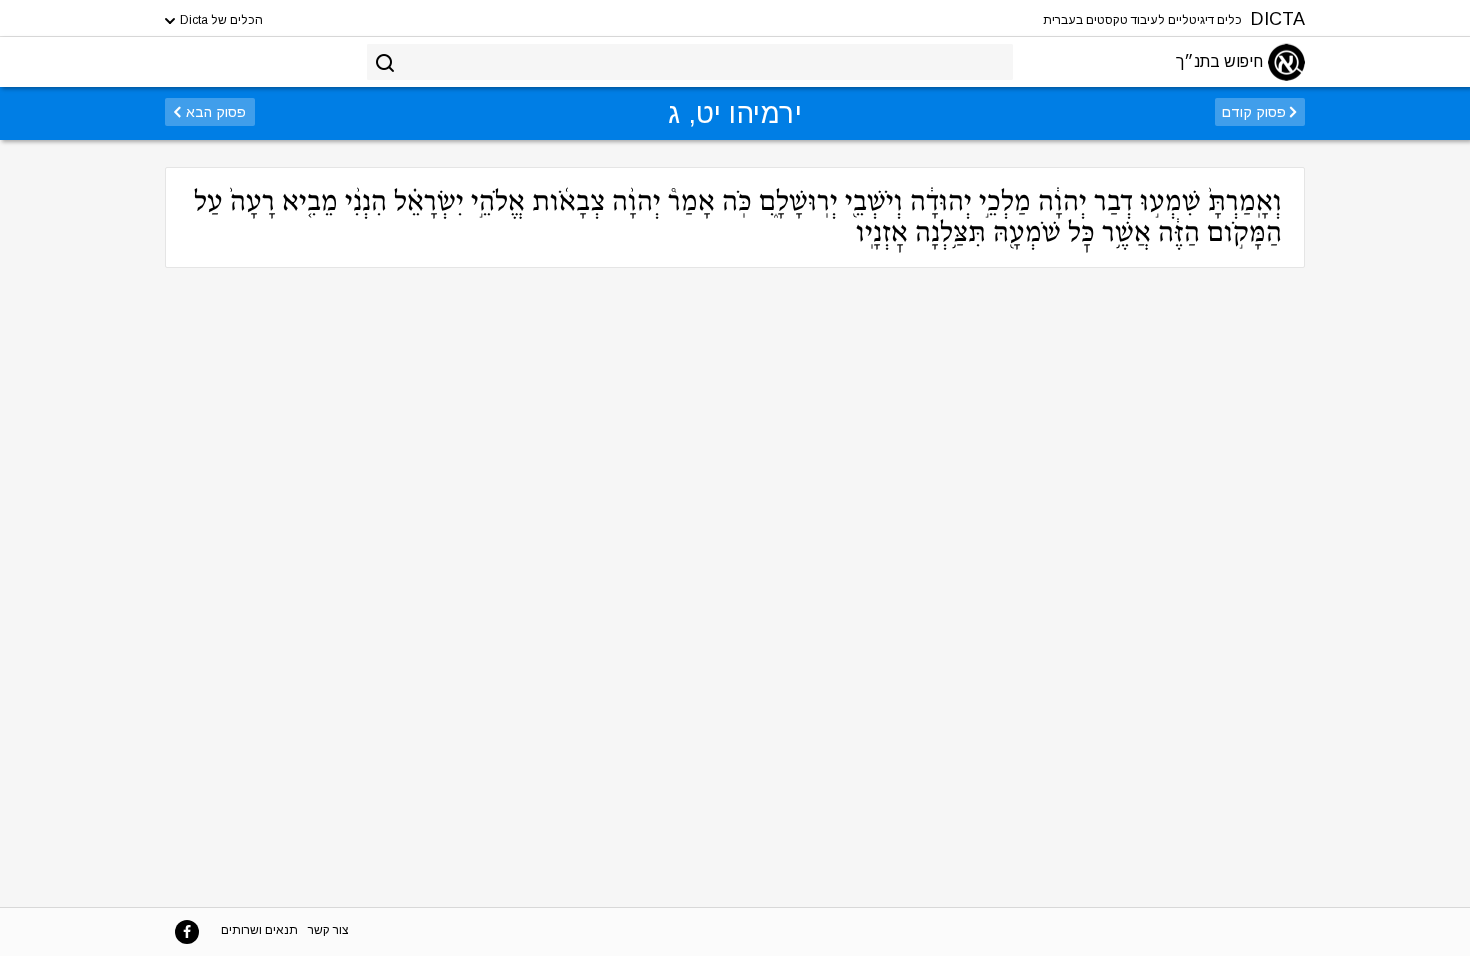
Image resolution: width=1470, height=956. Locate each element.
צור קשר (328, 930)
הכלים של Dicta (220, 20)
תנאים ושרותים (259, 930)
